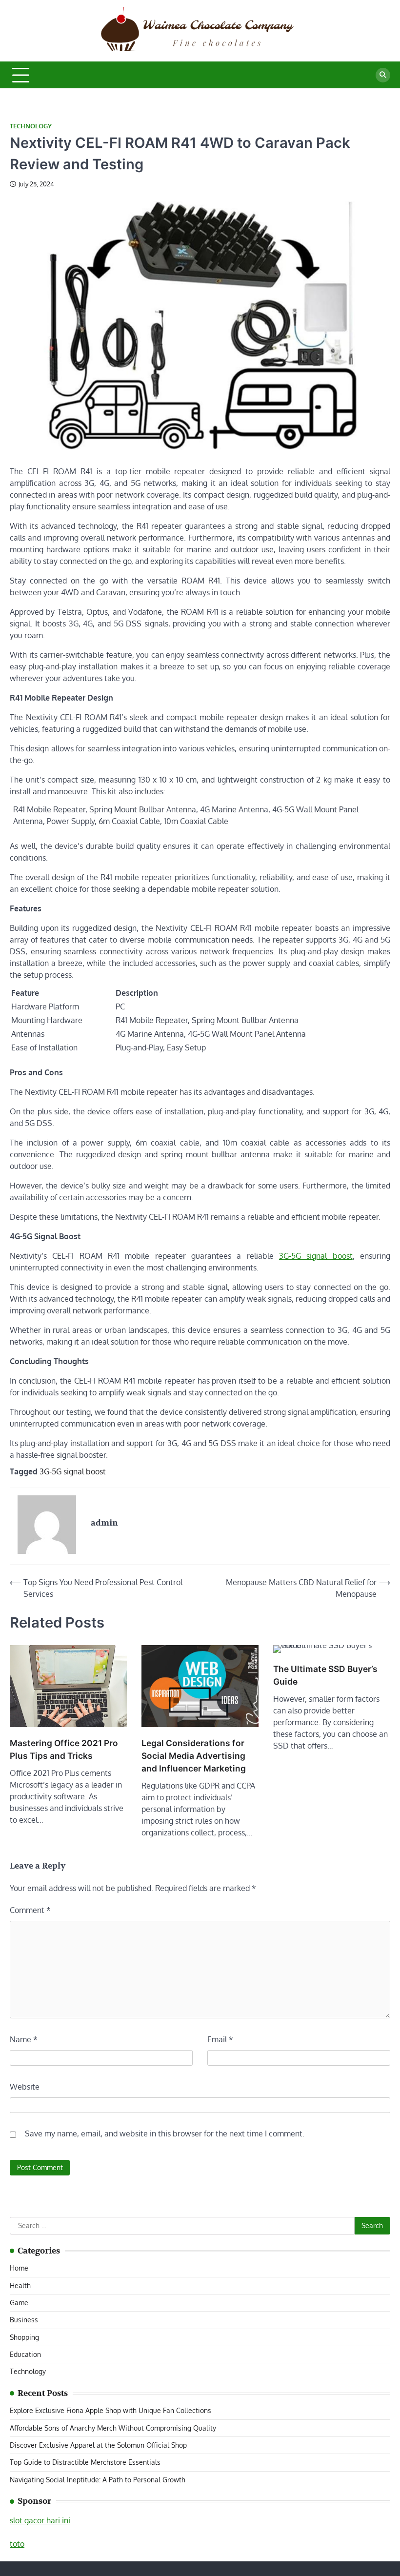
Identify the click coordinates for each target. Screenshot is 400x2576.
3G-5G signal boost (316, 1256)
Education (25, 2354)
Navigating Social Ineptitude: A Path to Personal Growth (98, 2480)
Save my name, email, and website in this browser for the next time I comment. (165, 2133)
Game (19, 2303)
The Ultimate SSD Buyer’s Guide (325, 1675)
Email (220, 2039)
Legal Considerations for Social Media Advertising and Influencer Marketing (194, 1756)
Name (24, 2039)
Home (19, 2268)
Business (24, 2320)
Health (20, 2285)
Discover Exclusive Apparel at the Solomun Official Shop (98, 2445)
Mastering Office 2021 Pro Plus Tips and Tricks (64, 1749)
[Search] (383, 75)
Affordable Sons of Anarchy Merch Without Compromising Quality (113, 2428)
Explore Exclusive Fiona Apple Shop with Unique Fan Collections (110, 2410)
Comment (30, 1910)
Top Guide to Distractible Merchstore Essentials (85, 2462)
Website (25, 2087)
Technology (31, 126)
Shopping (24, 2337)
